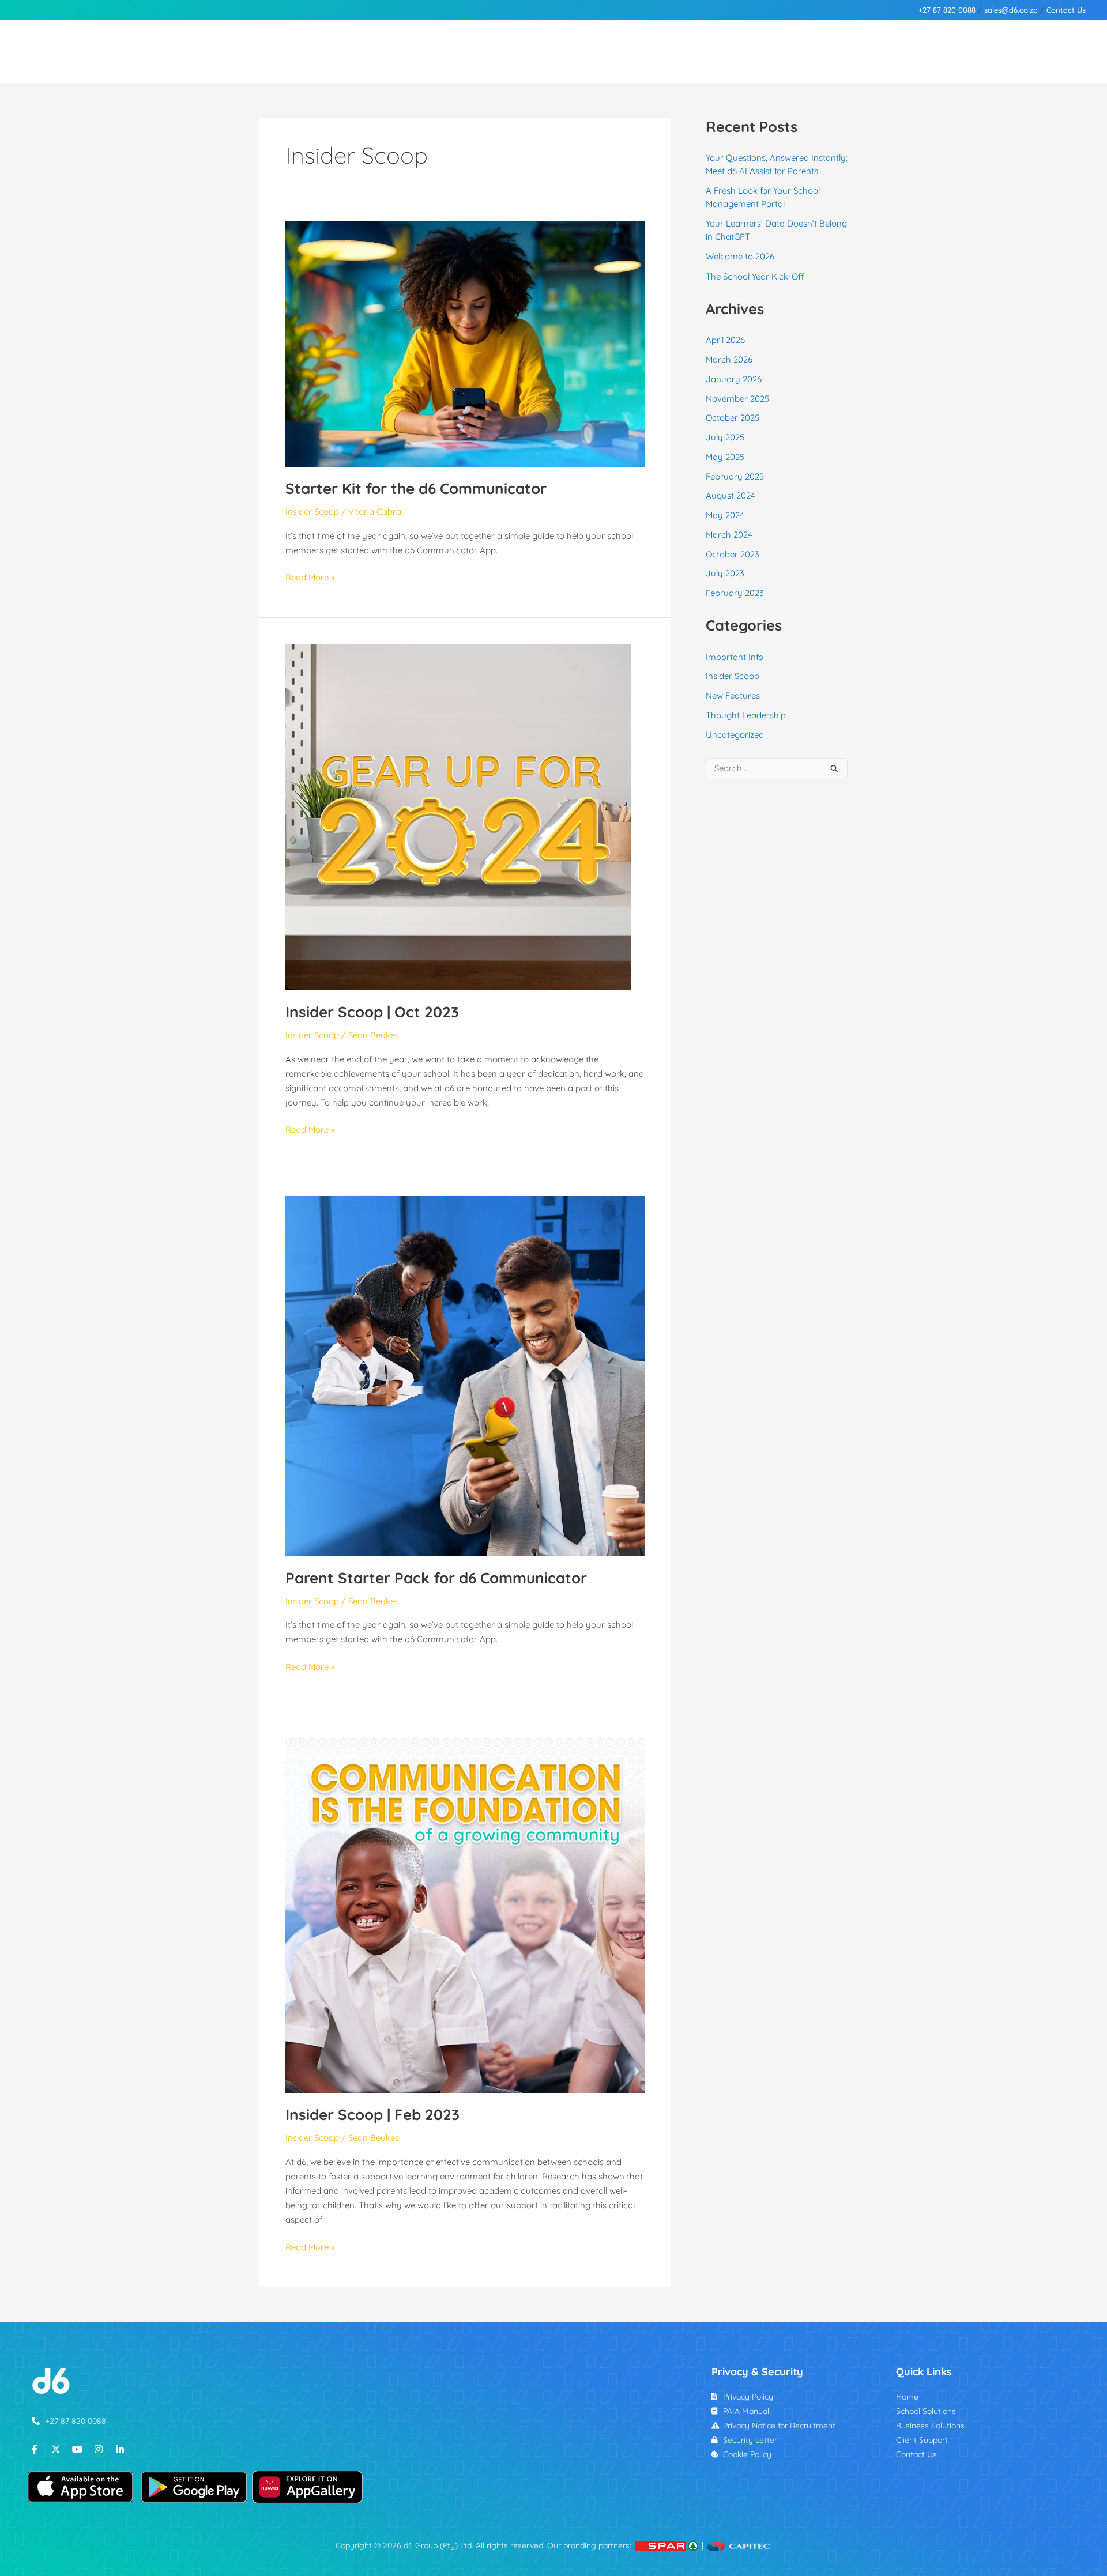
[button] (167, 51)
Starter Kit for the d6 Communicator (416, 489)
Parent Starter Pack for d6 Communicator (436, 1578)
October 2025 (733, 418)
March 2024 (729, 535)
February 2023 (735, 593)
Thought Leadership (746, 715)
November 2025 (737, 399)
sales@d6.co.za (1011, 10)
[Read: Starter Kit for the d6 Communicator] (465, 343)
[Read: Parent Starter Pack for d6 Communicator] (465, 1375)
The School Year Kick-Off (755, 276)
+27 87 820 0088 (947, 10)
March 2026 (729, 359)
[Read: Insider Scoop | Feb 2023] (465, 1912)
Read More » (310, 576)
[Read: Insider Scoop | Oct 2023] (458, 816)
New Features (733, 695)
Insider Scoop (312, 512)
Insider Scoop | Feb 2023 (372, 2115)
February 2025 (735, 476)
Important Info (735, 657)
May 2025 (725, 457)
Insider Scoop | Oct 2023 (372, 1012)
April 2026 (725, 340)
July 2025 (725, 437)
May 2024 (725, 515)
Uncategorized (735, 735)
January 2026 (734, 379)
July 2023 (725, 573)
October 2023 (733, 554)
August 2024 (731, 495)
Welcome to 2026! (741, 256)
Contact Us (1066, 10)
